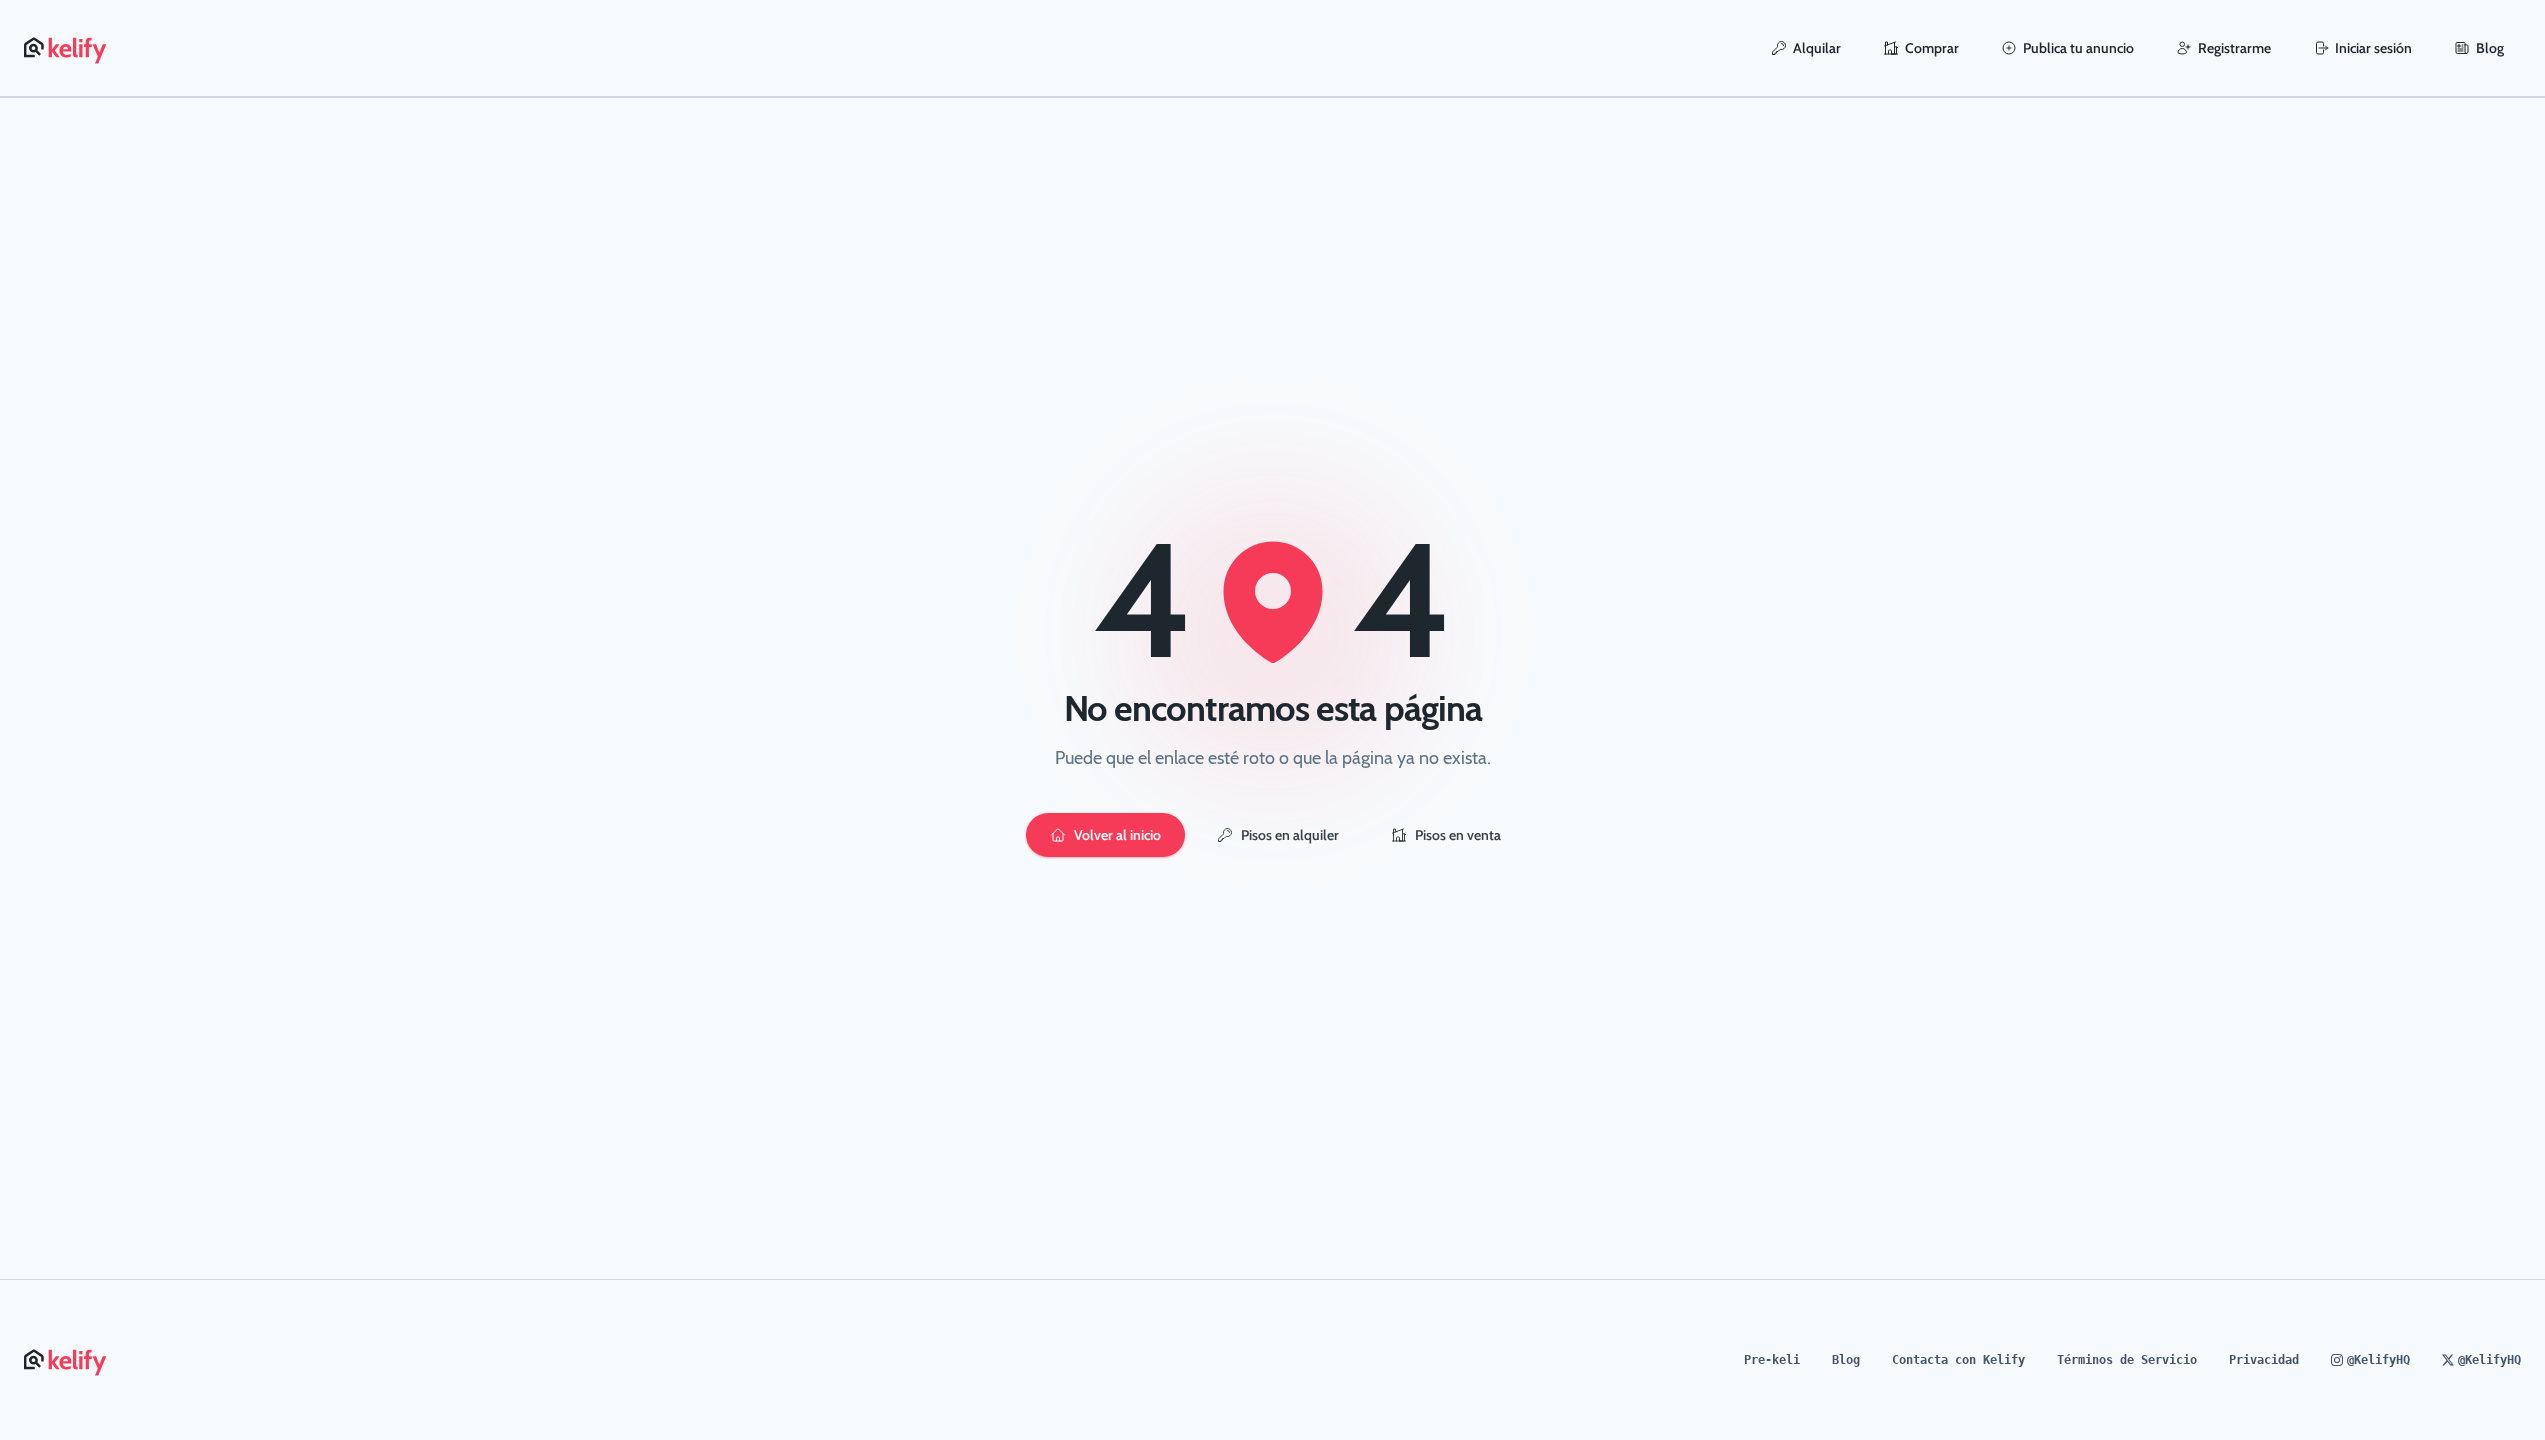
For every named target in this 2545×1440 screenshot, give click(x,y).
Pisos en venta (1457, 835)
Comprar (1932, 48)
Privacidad (2264, 1360)
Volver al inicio (1116, 835)
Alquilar (1817, 48)
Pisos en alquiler (1289, 835)
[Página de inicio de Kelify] (66, 48)
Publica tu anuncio (2078, 48)
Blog (2490, 48)
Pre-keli (1772, 1360)
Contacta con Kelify (1958, 1360)
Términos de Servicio (2127, 1360)
